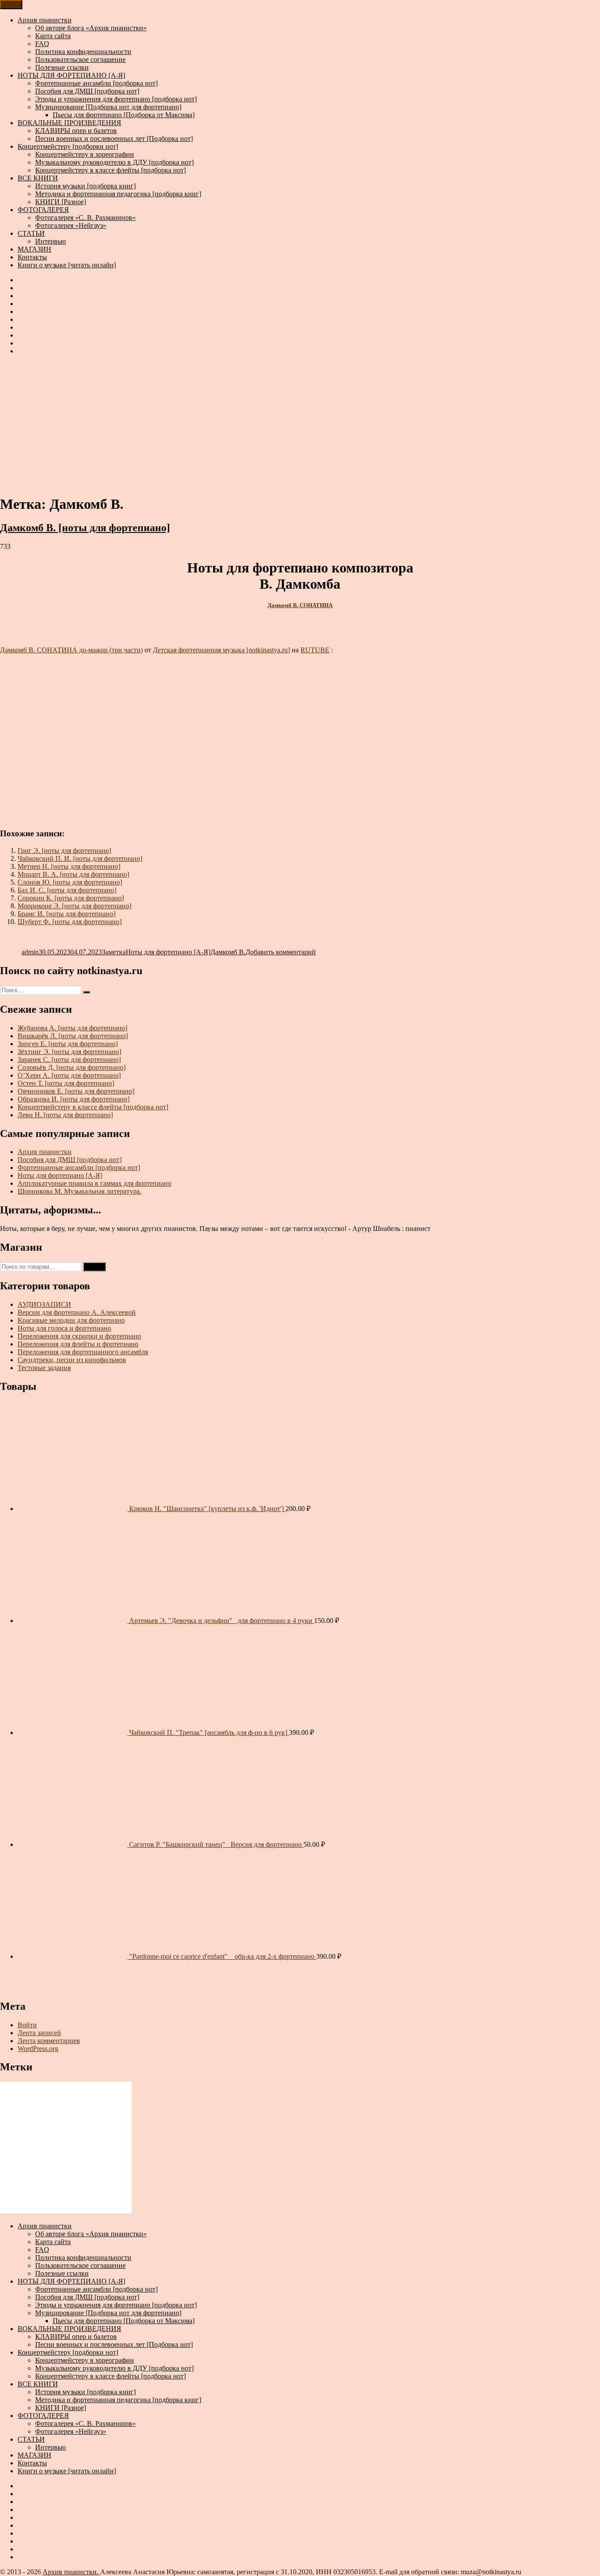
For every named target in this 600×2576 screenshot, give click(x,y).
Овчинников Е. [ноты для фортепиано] (76, 1091)
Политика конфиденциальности (83, 52)
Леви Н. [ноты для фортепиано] (65, 1115)
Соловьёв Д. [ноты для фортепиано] (72, 1067)
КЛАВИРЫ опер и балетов (76, 131)
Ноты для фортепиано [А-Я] (168, 952)
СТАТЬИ (31, 233)
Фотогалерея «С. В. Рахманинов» (85, 218)
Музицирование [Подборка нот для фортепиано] (108, 107)
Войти (27, 2025)
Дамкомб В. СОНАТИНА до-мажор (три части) (71, 650)
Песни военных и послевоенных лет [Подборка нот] (114, 139)
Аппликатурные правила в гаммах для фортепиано (94, 1183)
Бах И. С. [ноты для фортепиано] (67, 890)
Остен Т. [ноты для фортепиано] (66, 1083)
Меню (11, 5)
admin (30, 952)
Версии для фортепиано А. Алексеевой (77, 1312)
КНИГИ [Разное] (61, 202)
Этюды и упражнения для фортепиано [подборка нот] (116, 99)
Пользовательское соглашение (80, 59)
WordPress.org (38, 2049)
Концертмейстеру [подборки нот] (68, 146)
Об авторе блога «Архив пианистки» (91, 28)
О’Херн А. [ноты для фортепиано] (69, 1075)
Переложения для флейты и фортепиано (78, 1344)
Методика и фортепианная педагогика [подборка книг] (118, 194)
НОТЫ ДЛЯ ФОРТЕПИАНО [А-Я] (71, 75)
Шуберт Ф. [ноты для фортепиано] (70, 922)
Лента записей (39, 2033)
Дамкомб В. (228, 952)
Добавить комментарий (281, 952)
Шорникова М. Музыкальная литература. (80, 1191)
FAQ (42, 44)
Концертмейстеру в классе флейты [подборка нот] (110, 170)
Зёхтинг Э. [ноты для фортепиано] (69, 1052)
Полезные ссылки (62, 67)
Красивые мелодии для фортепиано (71, 1320)
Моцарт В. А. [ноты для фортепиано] (73, 874)
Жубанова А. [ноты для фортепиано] (72, 1028)
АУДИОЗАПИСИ (44, 1304)
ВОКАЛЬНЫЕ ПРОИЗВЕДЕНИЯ (69, 123)
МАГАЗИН (34, 249)
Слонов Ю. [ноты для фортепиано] (70, 882)
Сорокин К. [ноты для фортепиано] (71, 898)
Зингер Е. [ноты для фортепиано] (68, 1044)
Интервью (51, 241)
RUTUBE (315, 650)
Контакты (32, 257)
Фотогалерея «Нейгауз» (71, 225)
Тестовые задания (44, 1368)
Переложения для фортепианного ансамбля (83, 1352)
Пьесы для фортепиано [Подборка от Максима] (124, 115)
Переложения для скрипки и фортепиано (79, 1336)
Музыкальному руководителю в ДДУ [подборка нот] (114, 162)
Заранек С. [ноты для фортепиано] (69, 1060)
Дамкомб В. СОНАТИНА (300, 605)
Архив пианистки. (71, 2572)
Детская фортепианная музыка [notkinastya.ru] (221, 650)
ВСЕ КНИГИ (38, 178)
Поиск (94, 1267)
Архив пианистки (45, 20)
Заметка (114, 952)
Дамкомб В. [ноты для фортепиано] (85, 528)
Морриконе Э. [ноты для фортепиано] (74, 906)
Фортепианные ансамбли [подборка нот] (96, 83)
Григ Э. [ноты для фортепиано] (64, 851)
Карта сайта (53, 36)
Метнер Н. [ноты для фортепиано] (69, 866)
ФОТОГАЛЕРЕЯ (43, 210)
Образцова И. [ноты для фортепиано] (74, 1099)
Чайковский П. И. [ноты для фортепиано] (80, 858)
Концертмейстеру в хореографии (85, 154)
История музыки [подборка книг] (85, 186)
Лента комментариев (49, 2041)
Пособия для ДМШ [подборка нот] (87, 91)
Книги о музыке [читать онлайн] (67, 265)
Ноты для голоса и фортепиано (64, 1328)
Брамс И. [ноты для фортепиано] (67, 914)
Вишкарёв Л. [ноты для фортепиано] (73, 1036)
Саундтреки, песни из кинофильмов (72, 1360)
